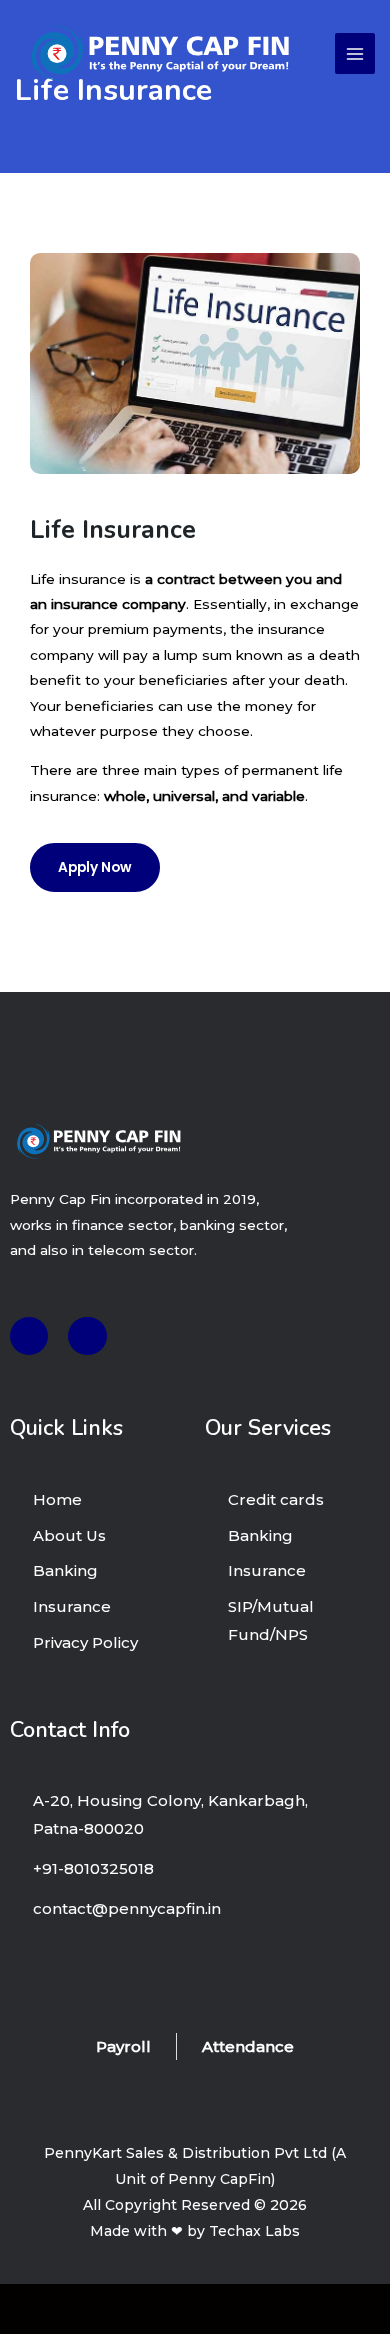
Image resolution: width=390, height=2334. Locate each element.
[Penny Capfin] (160, 54)
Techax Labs (254, 2231)
